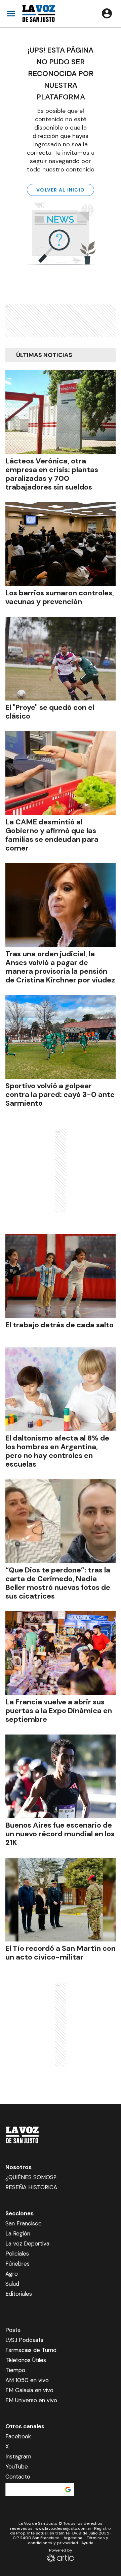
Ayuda (87, 2543)
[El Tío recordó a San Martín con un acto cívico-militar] (61, 1900)
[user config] (107, 13)
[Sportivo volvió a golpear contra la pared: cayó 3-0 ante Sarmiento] (61, 1037)
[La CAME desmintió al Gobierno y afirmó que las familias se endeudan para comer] (61, 773)
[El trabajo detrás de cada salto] (61, 1276)
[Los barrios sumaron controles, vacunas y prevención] (61, 544)
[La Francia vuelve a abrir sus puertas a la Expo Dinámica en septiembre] (61, 1653)
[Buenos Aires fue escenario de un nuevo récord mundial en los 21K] (61, 1776)
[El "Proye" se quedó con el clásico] (61, 659)
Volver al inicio (61, 190)
